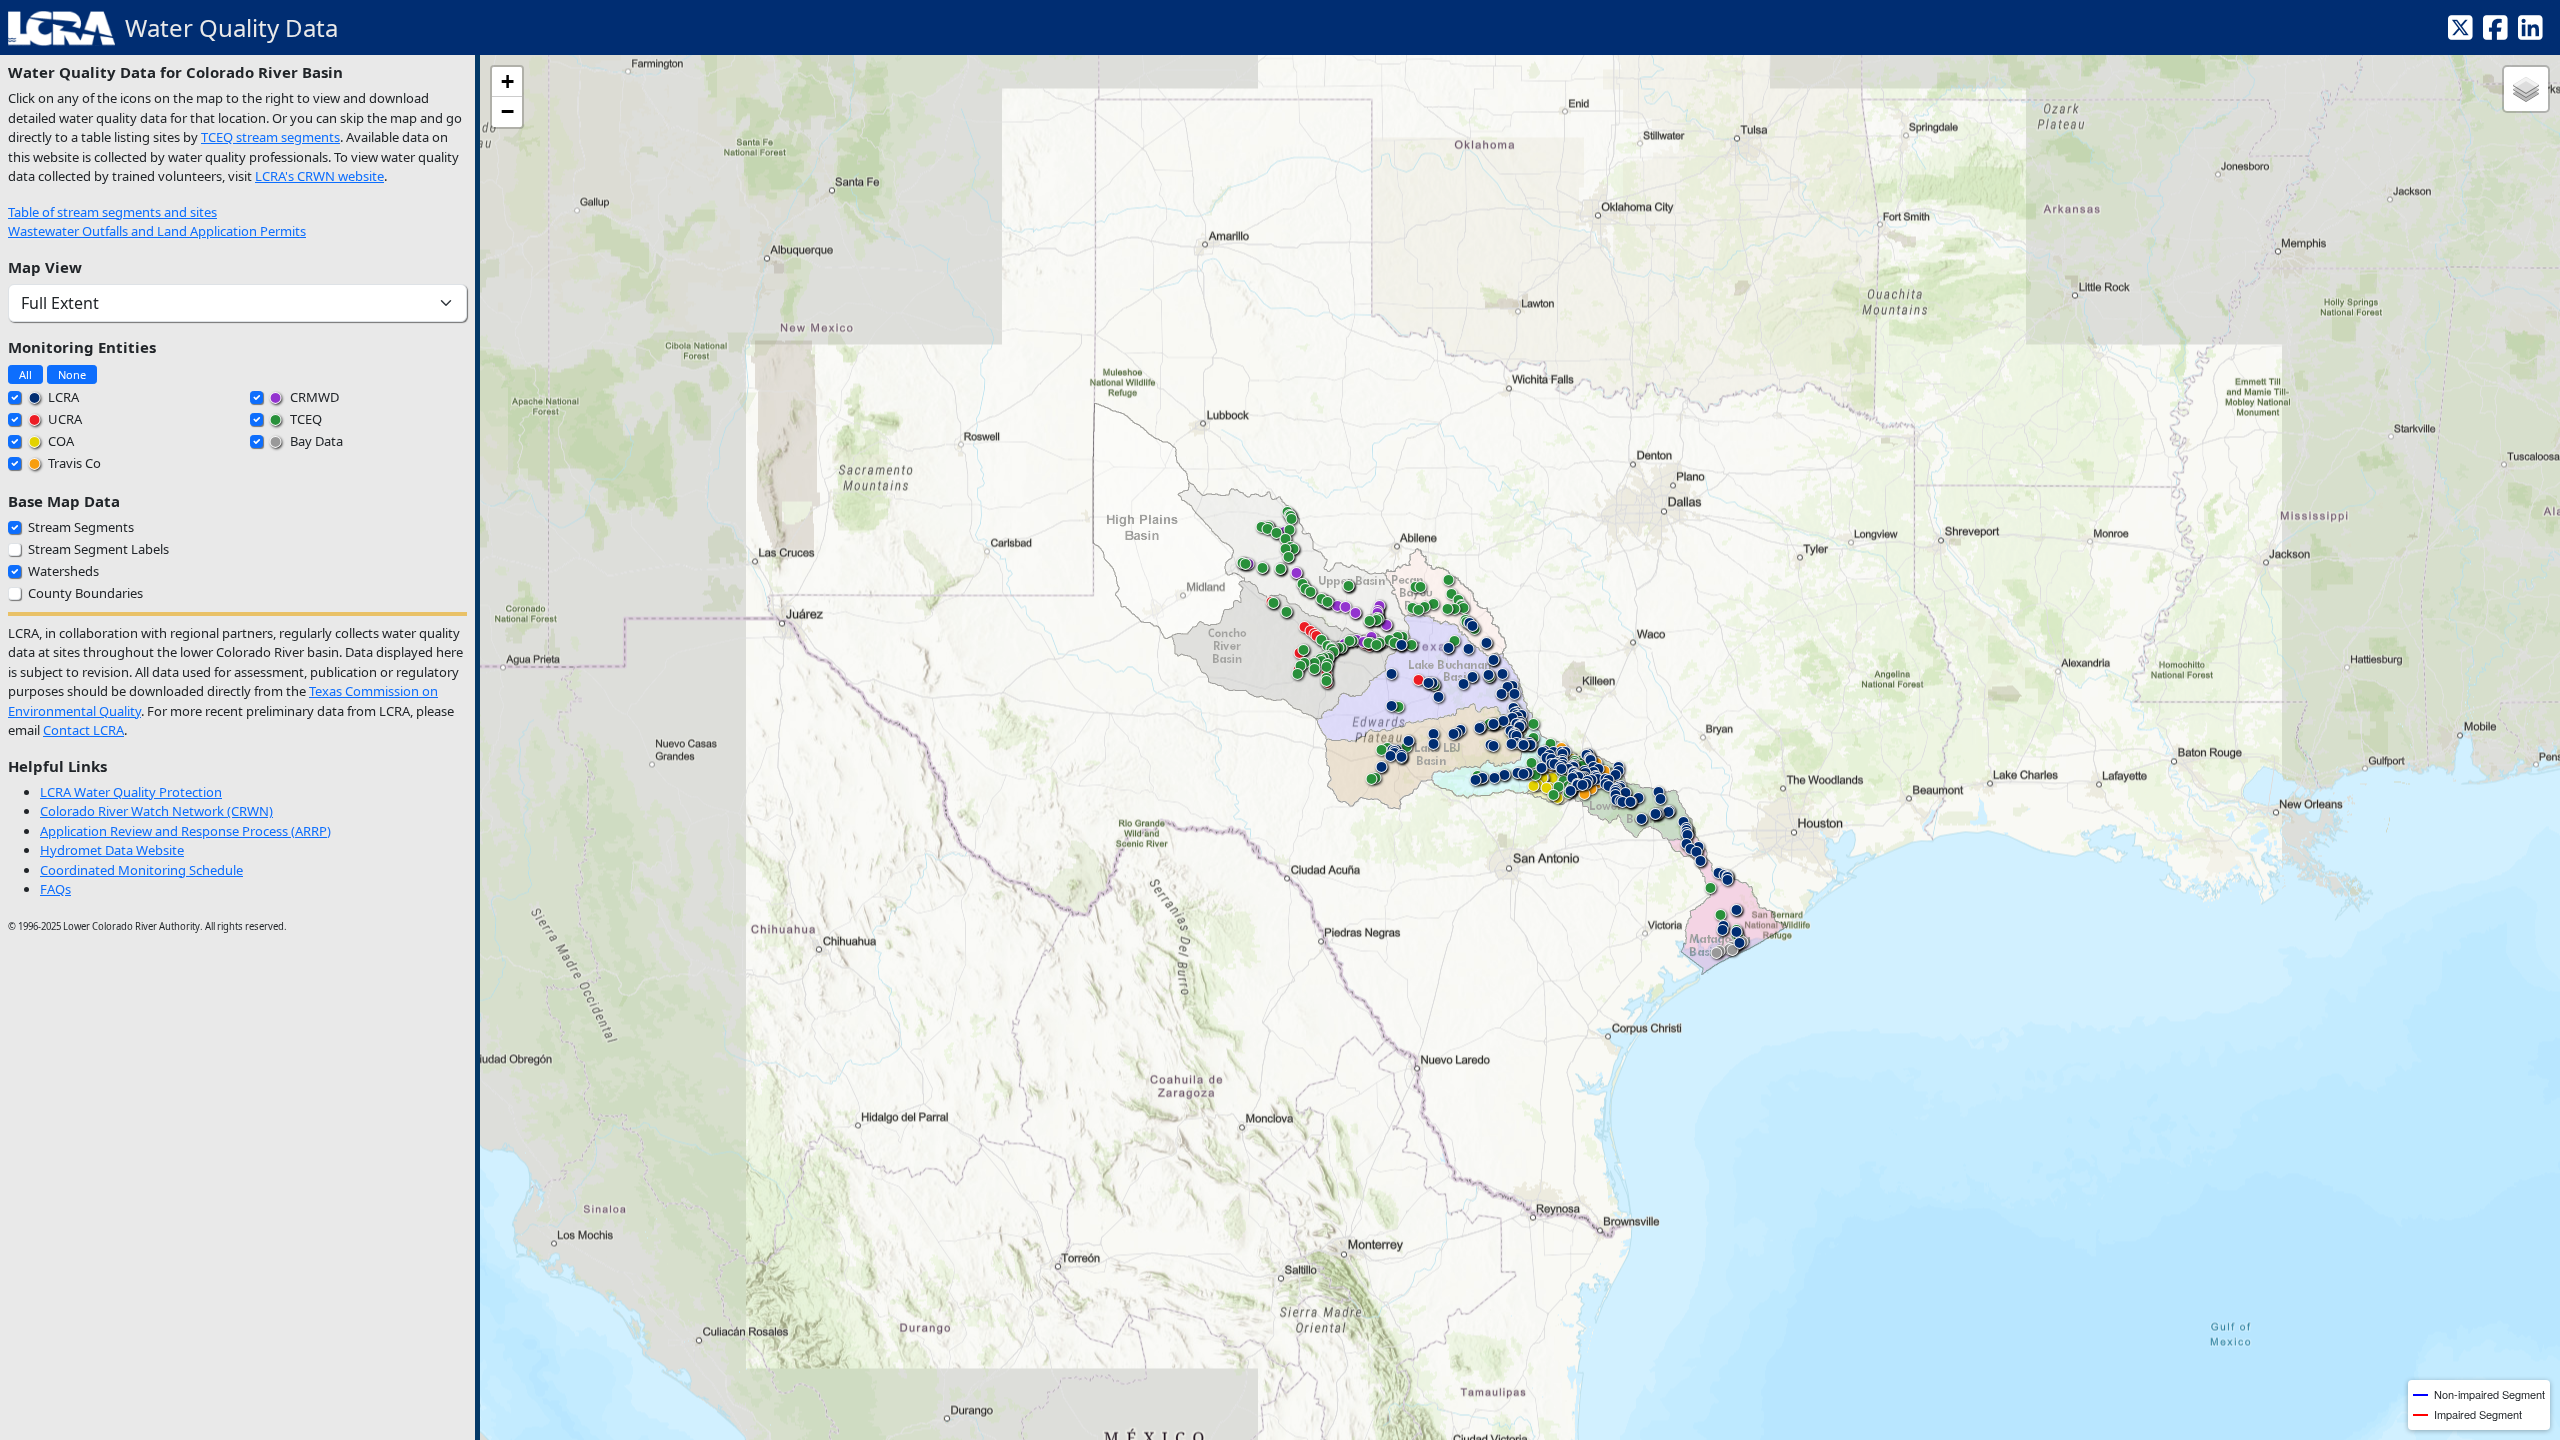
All (25, 374)
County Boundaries (85, 593)
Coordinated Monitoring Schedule (141, 870)
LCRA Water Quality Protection (131, 792)
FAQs (55, 889)
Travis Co (73, 463)
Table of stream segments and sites (112, 212)
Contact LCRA (83, 730)
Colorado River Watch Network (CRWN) (156, 811)
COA (59, 441)
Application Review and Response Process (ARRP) (185, 831)
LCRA (62, 397)
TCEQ (304, 419)
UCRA (63, 419)
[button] (1533, 790)
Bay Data (315, 441)
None (72, 374)
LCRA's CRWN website (319, 176)
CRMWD (313, 397)
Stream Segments (81, 527)
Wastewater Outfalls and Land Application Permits (157, 231)
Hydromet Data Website (112, 850)
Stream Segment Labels (98, 549)
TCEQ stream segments (270, 137)
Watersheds (63, 571)
